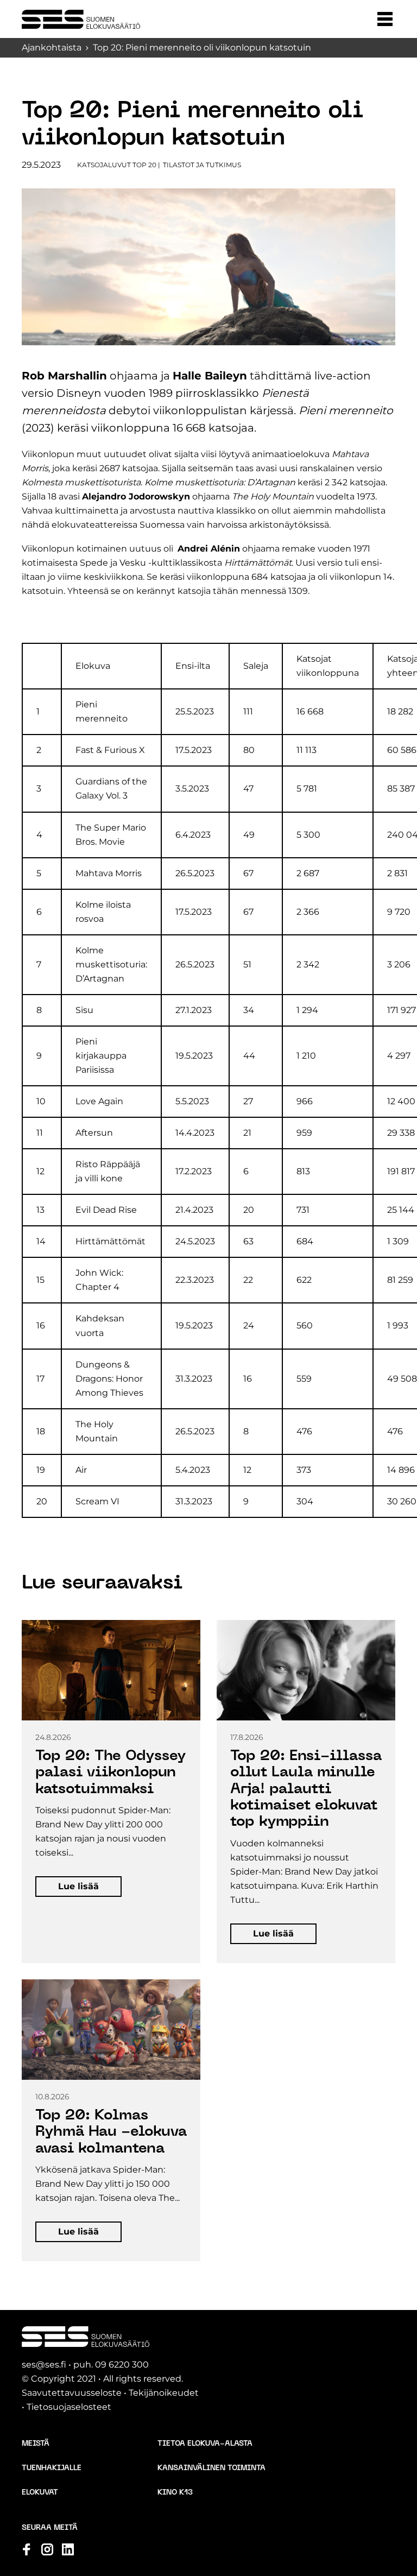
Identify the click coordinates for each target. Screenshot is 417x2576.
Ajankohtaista (52, 48)
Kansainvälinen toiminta (211, 2468)
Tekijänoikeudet (164, 2393)
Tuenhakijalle (52, 2468)
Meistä (36, 2444)
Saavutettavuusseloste (72, 2393)
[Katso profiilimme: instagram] (47, 2549)
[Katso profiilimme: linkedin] (68, 2549)
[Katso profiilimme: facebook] (27, 2549)
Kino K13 (175, 2493)
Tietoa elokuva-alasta (205, 2444)
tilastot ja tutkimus (202, 165)
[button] (385, 19)
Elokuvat (40, 2493)
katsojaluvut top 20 (117, 165)
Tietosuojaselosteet (69, 2407)
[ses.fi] (81, 19)
